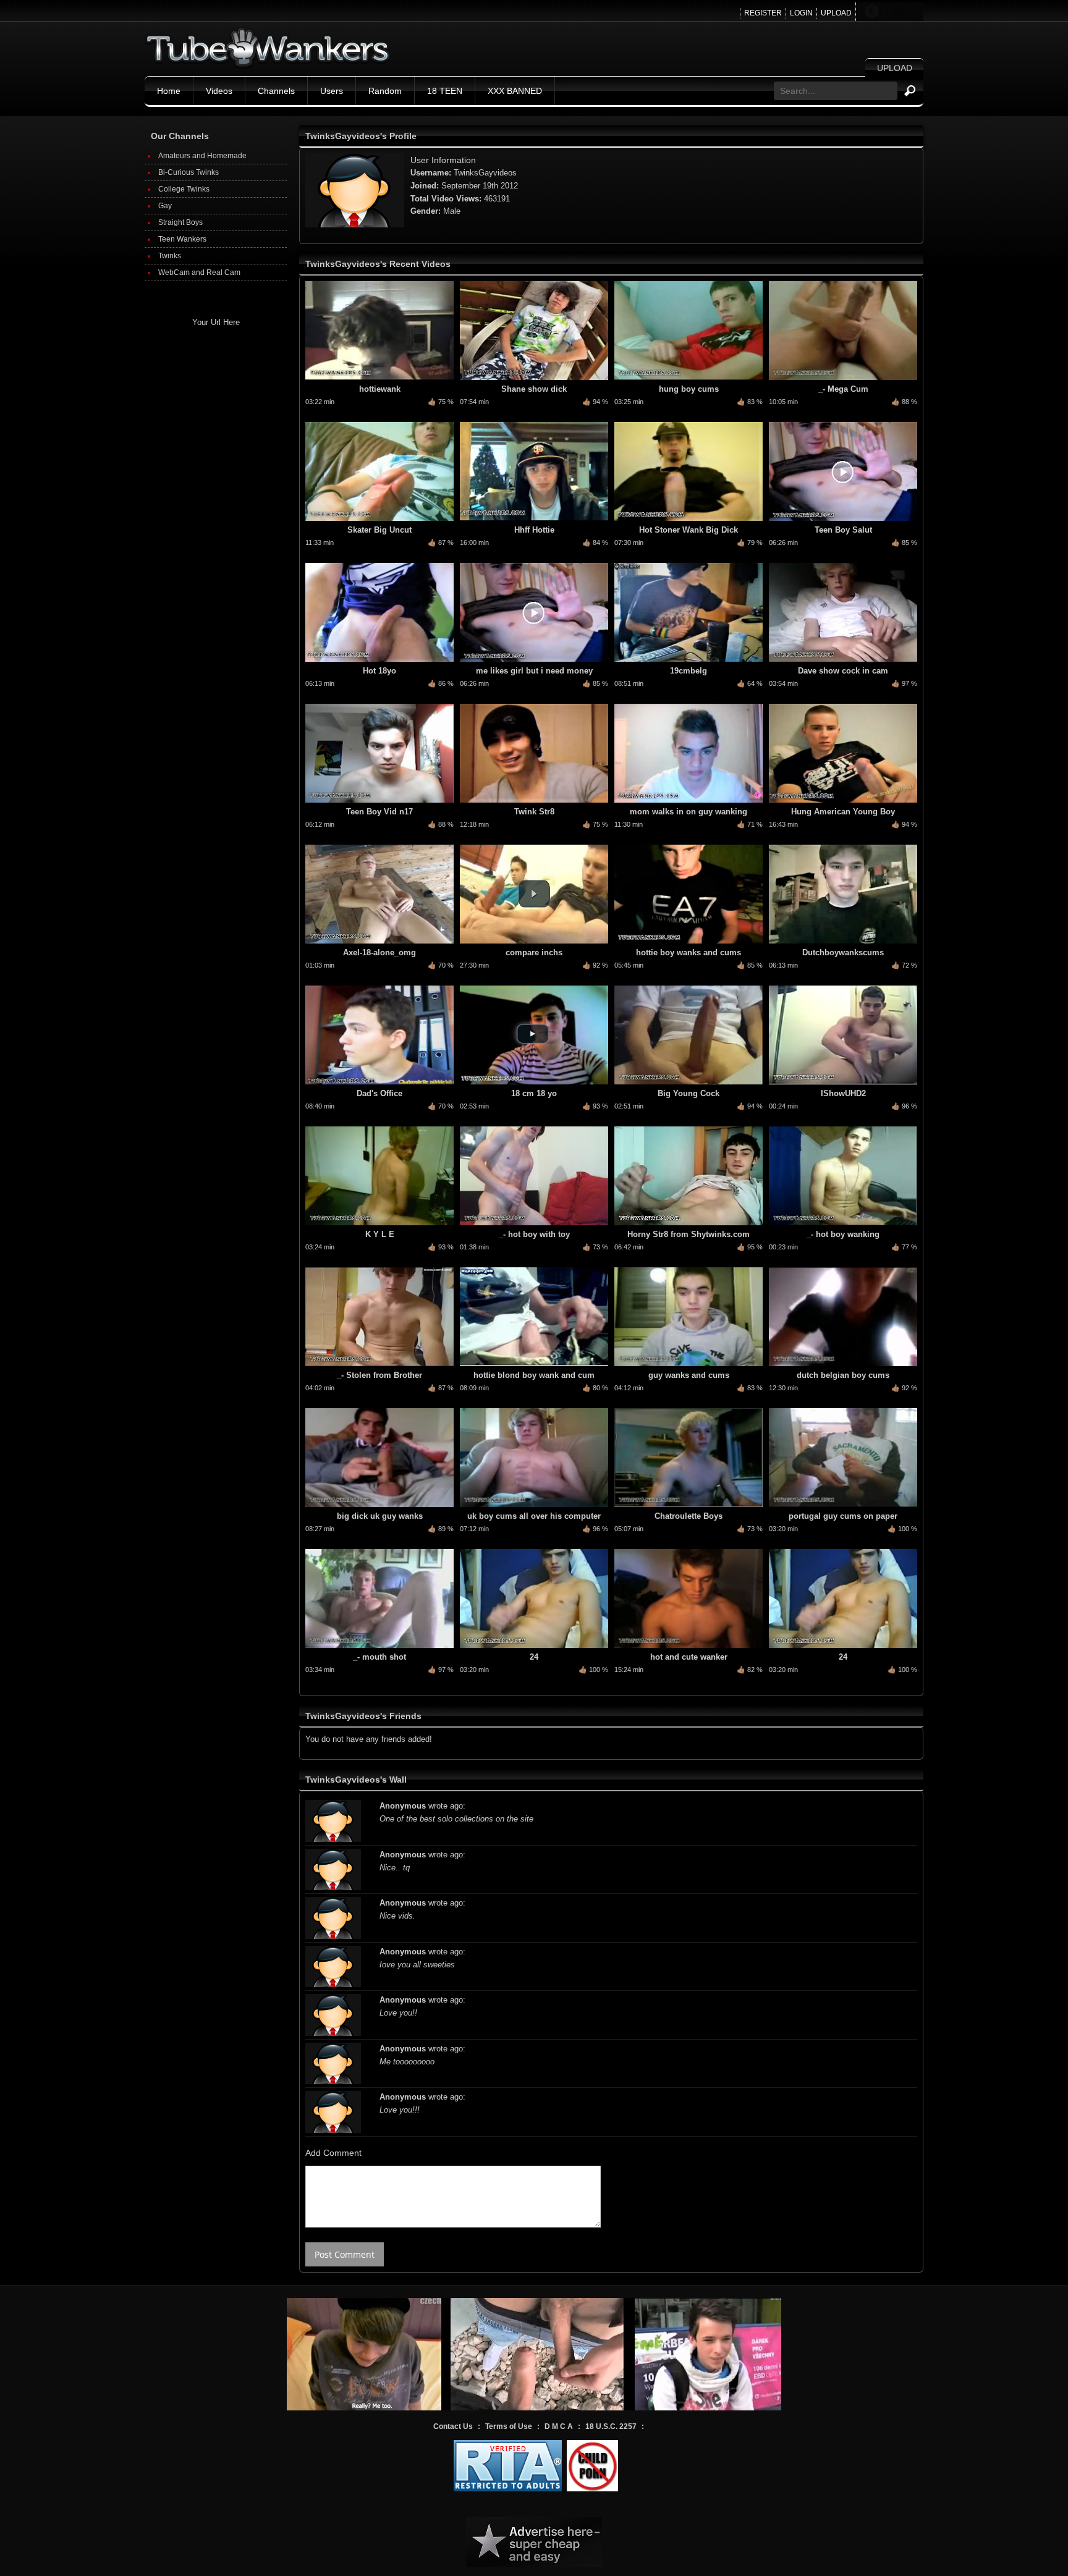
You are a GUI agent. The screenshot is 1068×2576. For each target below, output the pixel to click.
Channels (276, 91)
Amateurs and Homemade (202, 156)
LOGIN (801, 13)
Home (169, 91)
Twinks (170, 256)
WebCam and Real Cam (199, 272)
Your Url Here (216, 322)
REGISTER (763, 13)
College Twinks (184, 189)
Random (385, 91)
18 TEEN (445, 91)
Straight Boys (180, 222)
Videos (219, 91)
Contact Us (453, 2426)
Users (332, 91)
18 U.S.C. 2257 (611, 2426)
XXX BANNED (515, 91)
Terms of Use (509, 2426)
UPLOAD (836, 13)
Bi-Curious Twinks (189, 172)
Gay (165, 206)
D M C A (559, 2426)
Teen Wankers (182, 239)
